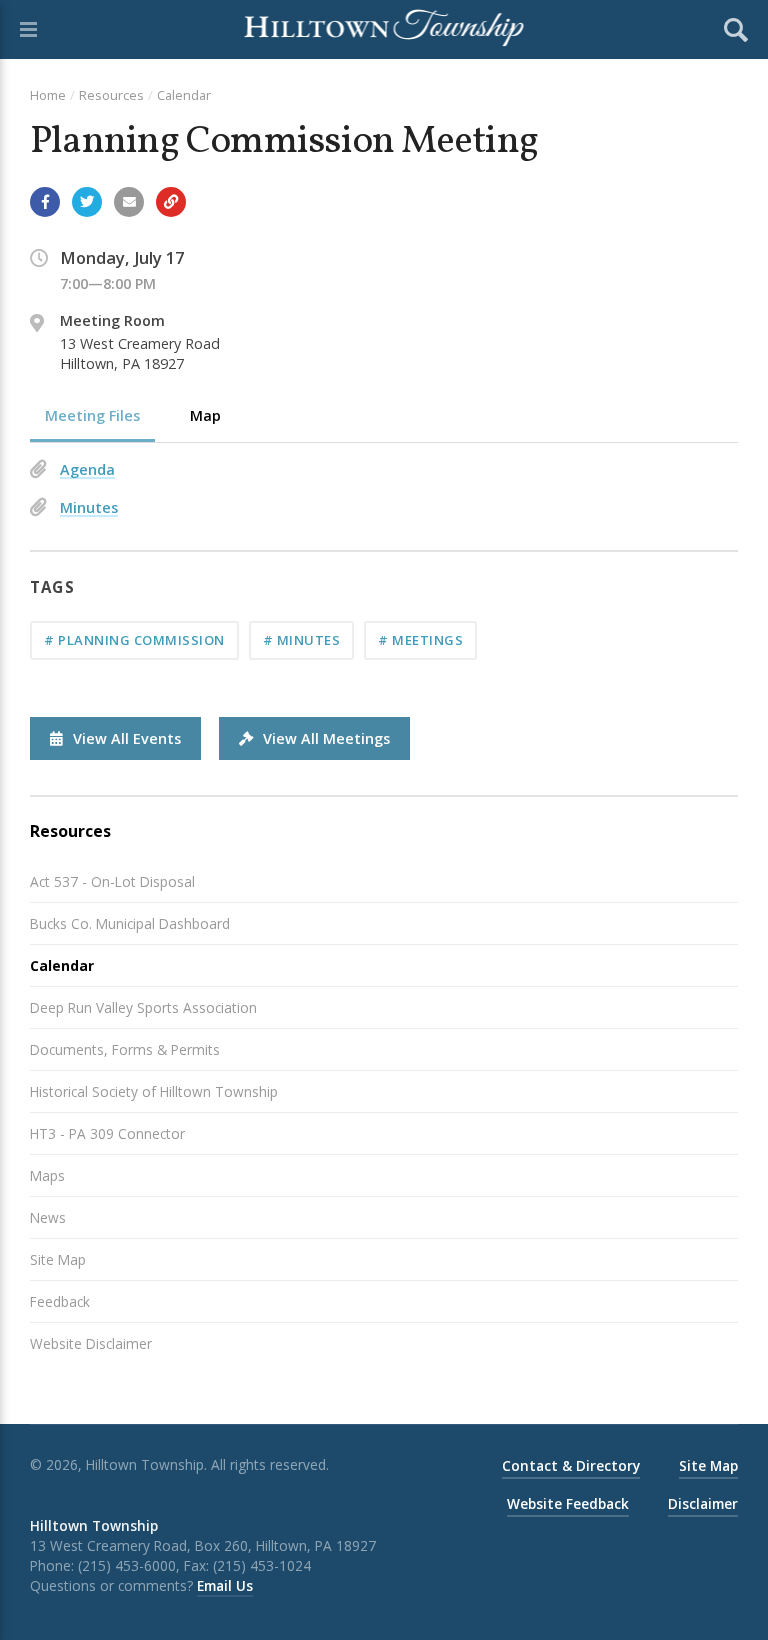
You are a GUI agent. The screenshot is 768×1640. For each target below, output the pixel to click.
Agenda (87, 469)
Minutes (89, 507)
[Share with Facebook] (45, 202)
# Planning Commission (134, 640)
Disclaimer (703, 1503)
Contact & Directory (571, 1465)
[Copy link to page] (171, 202)
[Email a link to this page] (129, 202)
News (48, 1217)
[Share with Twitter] (87, 202)
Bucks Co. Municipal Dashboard (130, 923)
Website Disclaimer (91, 1343)
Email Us (225, 1585)
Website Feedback (568, 1503)
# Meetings (420, 640)
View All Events (127, 738)
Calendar (184, 95)
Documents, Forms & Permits (125, 1049)
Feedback (60, 1301)
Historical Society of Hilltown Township (154, 1091)
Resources (111, 95)
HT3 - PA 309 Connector (107, 1133)
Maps (47, 1175)
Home (48, 95)
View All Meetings (326, 738)
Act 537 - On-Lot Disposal (112, 881)
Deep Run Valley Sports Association (143, 1007)
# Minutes (302, 640)
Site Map (58, 1259)
